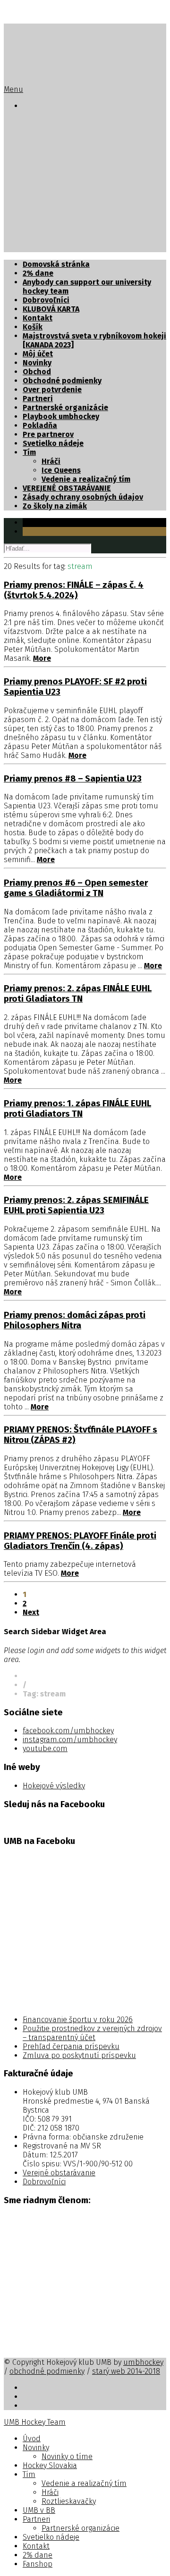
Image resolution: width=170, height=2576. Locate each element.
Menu (13, 89)
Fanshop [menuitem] (38, 2564)
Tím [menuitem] (29, 2474)
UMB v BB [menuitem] (39, 2510)
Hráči (51, 176)
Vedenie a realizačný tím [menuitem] (84, 2483)
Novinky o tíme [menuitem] (67, 2457)
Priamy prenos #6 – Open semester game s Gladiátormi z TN (76, 888)
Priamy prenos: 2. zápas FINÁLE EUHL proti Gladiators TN (78, 994)
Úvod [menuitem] (32, 2439)
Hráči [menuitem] (50, 2492)
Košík (33, 327)
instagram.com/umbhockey (70, 1740)
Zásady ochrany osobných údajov (83, 497)
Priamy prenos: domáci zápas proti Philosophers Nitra (75, 1320)
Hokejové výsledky (54, 1786)
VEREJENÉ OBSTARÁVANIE (67, 488)
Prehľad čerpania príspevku (71, 2046)
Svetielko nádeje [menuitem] (51, 2537)
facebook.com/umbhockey (68, 1731)
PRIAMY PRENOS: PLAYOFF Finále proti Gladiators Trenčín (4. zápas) (80, 1541)
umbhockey (143, 2362)
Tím (29, 158)
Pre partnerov (48, 434)
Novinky (37, 131)
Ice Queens (61, 470)
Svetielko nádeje (53, 221)
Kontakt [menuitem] (36, 2546)
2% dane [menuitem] (38, 2555)
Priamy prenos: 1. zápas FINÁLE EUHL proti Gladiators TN (77, 1109)
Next (31, 1612)
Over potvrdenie (52, 390)
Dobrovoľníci (46, 300)
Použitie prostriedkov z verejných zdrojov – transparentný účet (92, 2033)
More (42, 658)
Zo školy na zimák (55, 506)
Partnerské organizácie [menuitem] (81, 2528)
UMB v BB (39, 194)
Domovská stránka (56, 264)
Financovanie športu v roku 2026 (78, 2020)
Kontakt (38, 230)
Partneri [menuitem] (36, 2519)
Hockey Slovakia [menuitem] (50, 2465)
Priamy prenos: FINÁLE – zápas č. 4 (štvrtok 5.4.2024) (74, 590)
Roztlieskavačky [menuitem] (69, 2501)
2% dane (38, 239)
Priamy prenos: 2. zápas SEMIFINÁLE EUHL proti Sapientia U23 (76, 1205)
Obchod (37, 372)
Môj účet (38, 354)
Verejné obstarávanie (59, 2173)
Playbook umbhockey (61, 416)
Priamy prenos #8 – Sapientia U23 (73, 779)
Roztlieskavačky (71, 185)
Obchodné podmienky (62, 381)
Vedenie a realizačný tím (86, 167)
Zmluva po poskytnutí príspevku (79, 2055)
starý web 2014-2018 (126, 2371)
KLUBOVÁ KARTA (51, 309)
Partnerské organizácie (84, 212)
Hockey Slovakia (52, 149)
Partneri (38, 203)
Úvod (32, 122)
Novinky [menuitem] (36, 2448)
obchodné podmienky (47, 2371)
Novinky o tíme (68, 140)
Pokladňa (40, 425)
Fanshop (38, 248)
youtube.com (45, 1749)
